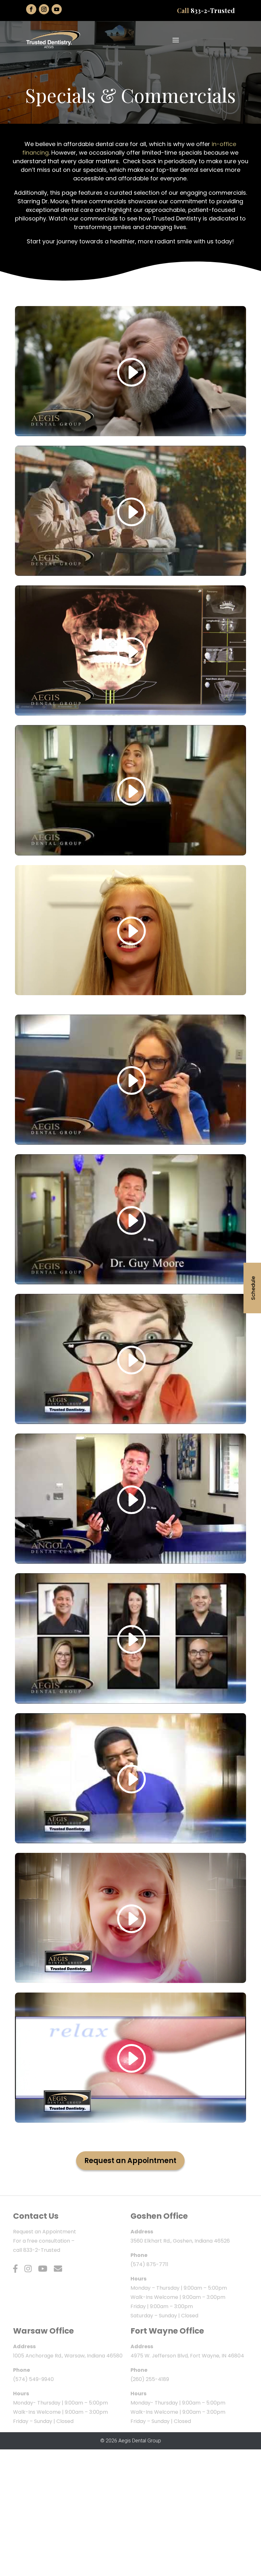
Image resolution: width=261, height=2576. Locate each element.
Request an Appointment (130, 2161)
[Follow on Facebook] (31, 9)
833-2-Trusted (213, 10)
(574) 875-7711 (149, 2264)
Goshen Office (159, 2216)
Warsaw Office (43, 2331)
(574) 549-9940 (33, 2379)
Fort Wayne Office (167, 2331)
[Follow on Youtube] (57, 9)
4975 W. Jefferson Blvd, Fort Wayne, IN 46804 (187, 2356)
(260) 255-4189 (150, 2379)
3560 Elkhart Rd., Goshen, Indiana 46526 (180, 2241)
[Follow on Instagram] (44, 9)
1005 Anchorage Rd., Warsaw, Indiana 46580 (68, 2356)
